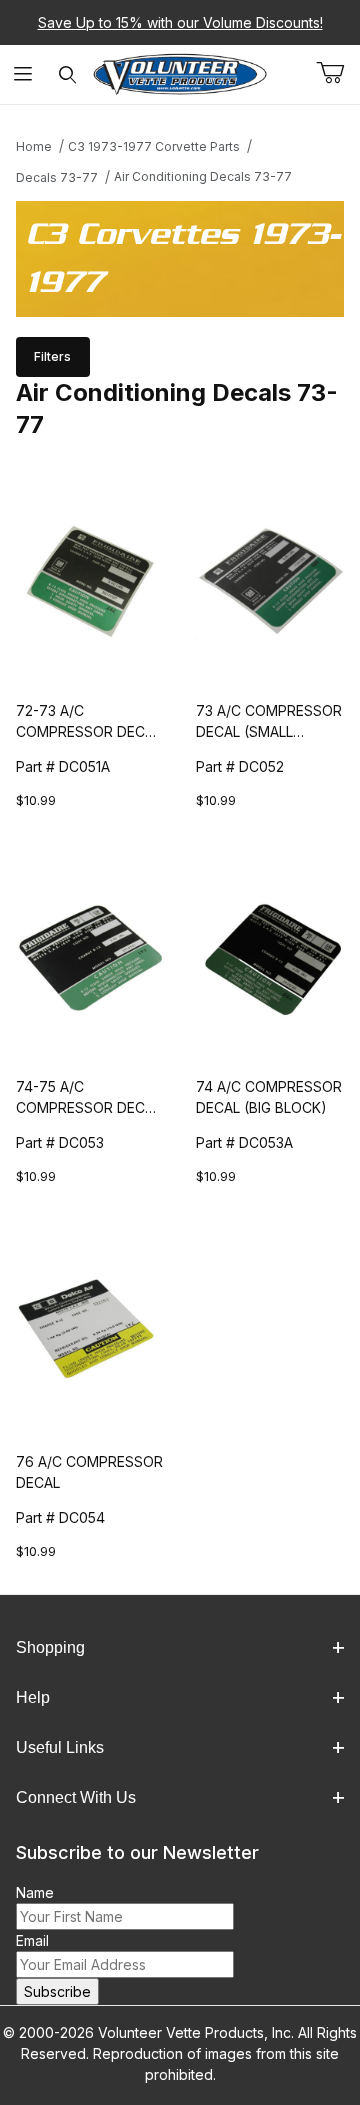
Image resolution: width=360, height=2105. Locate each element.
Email (32, 1940)
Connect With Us (76, 1797)
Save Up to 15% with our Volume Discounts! (180, 22)
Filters (52, 356)
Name (35, 1892)
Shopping (50, 1647)
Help (33, 1697)
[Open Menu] (22, 74)
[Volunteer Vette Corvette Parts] (180, 72)
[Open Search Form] (67, 74)
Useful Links (60, 1747)
